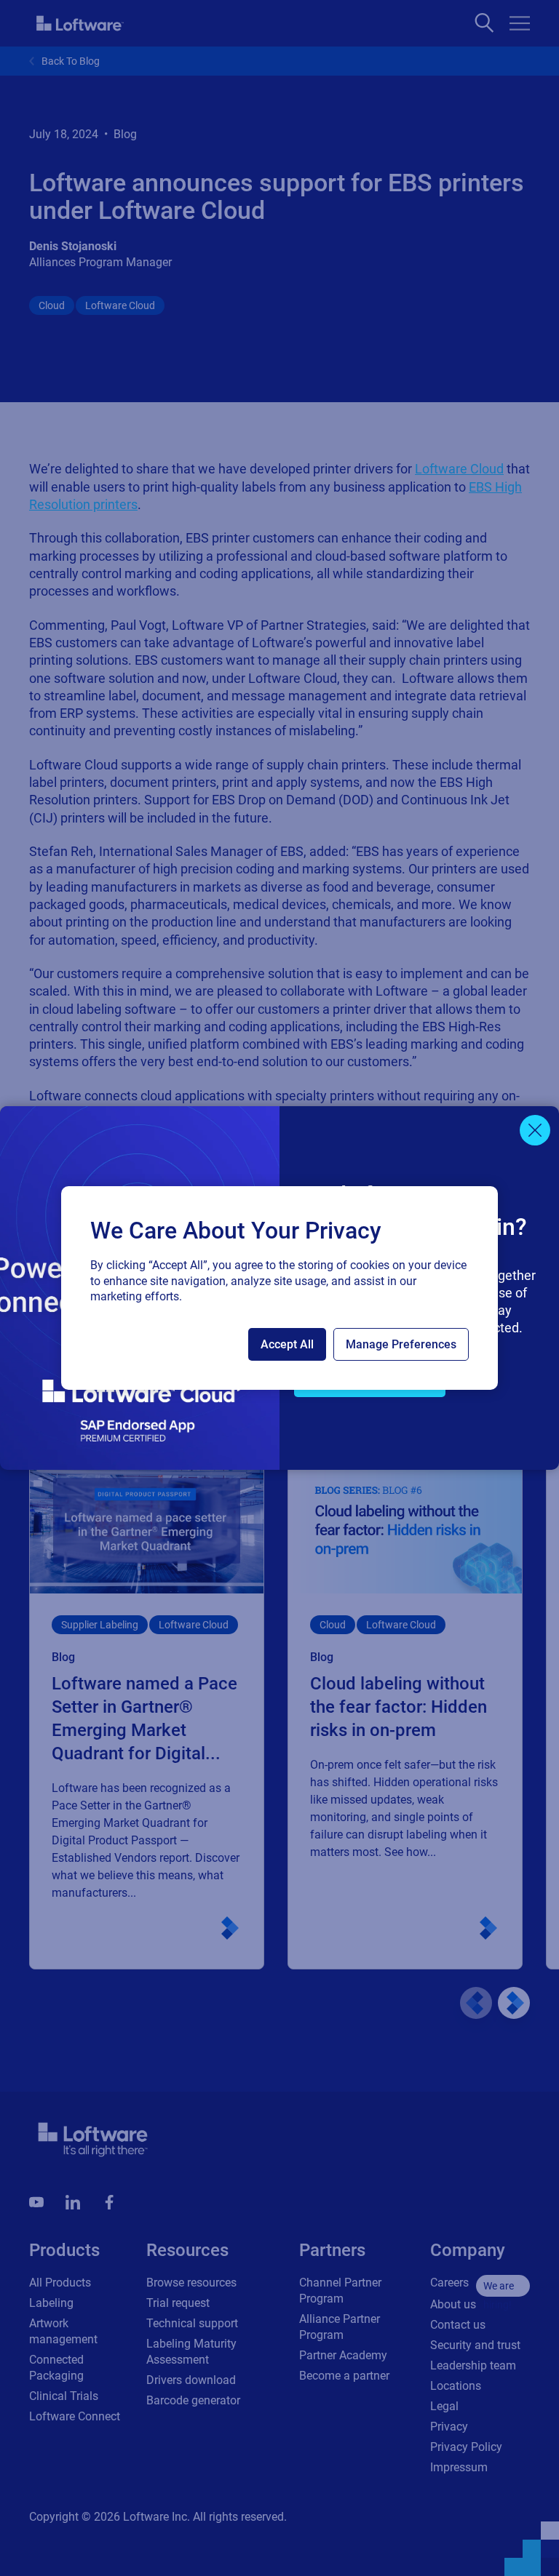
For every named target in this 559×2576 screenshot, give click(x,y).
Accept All (287, 1344)
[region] (279, 1288)
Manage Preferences (401, 1344)
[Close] (535, 1130)
